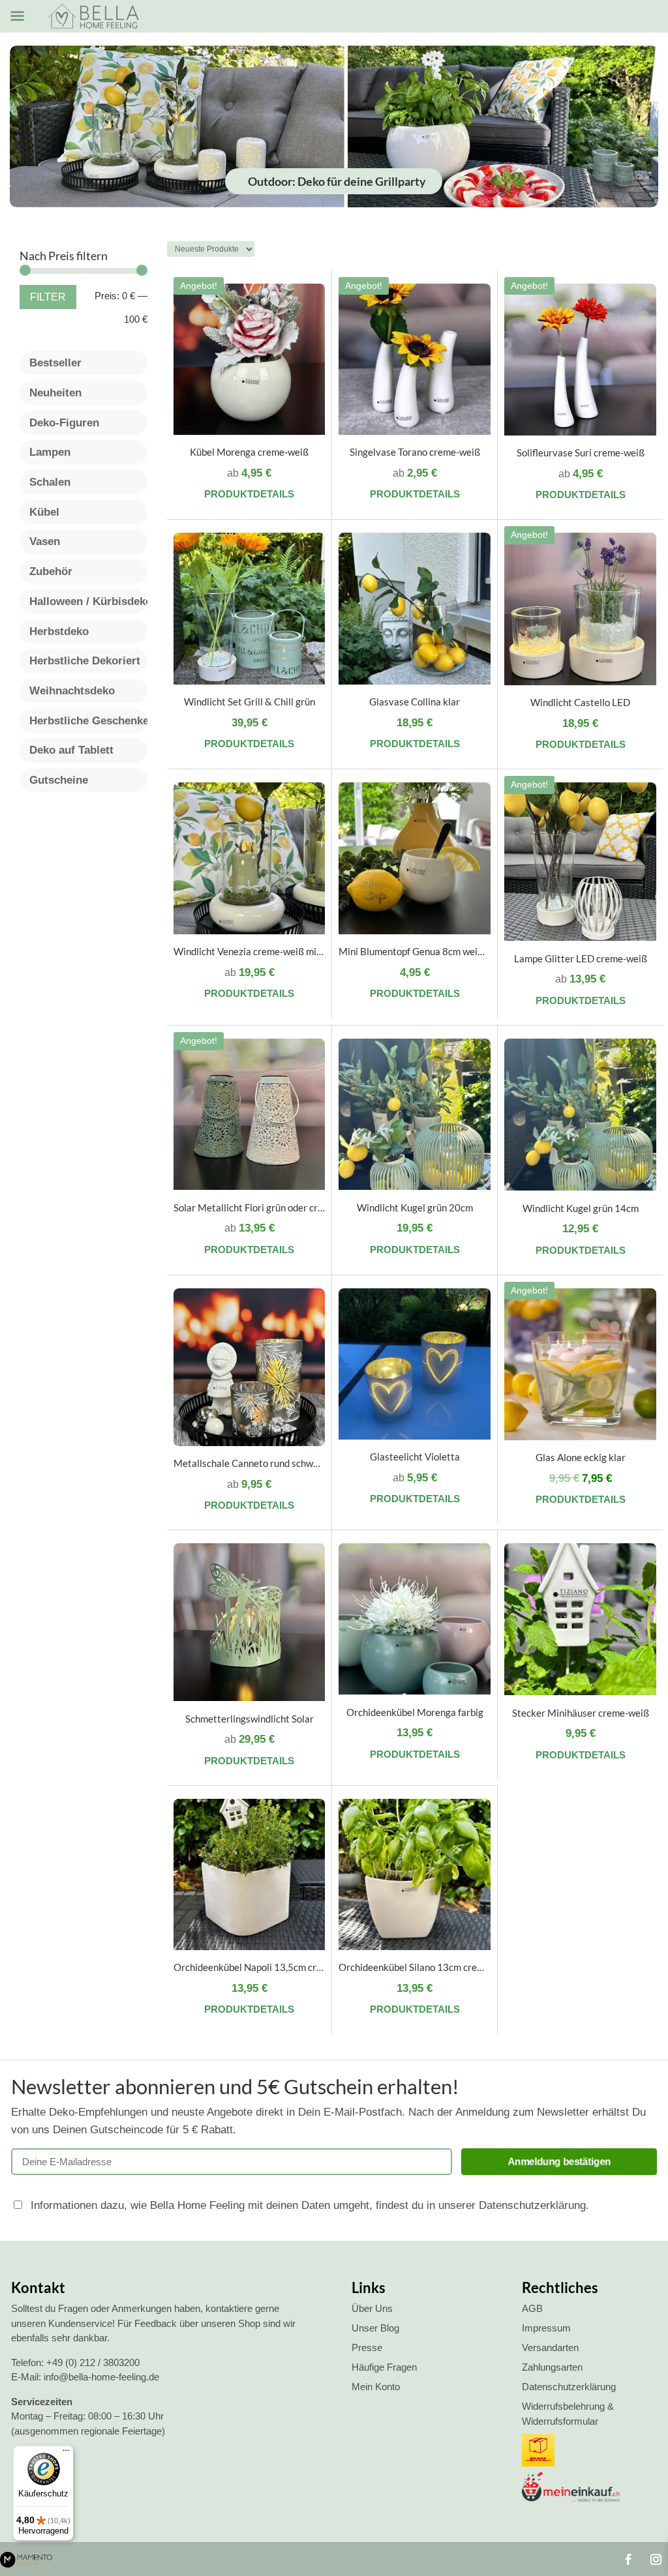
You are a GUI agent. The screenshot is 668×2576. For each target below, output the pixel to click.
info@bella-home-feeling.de (101, 2377)
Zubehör (51, 571)
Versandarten (550, 2347)
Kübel (44, 512)
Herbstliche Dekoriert (85, 661)
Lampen (50, 452)
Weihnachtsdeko (72, 691)
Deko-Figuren (64, 423)
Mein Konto (376, 2387)
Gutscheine (59, 780)
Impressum (546, 2328)
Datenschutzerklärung (569, 2387)
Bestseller (55, 363)
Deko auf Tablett (71, 750)
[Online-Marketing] (26, 2563)
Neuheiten (55, 393)
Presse (367, 2347)
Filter (48, 297)
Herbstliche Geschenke (88, 721)
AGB (532, 2308)
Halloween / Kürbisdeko (88, 601)
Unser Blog (375, 2328)
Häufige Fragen (384, 2367)
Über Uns (372, 2308)
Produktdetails (249, 494)
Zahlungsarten (552, 2367)
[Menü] (66, 2453)
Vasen (45, 541)
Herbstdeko (59, 631)
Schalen (50, 482)
